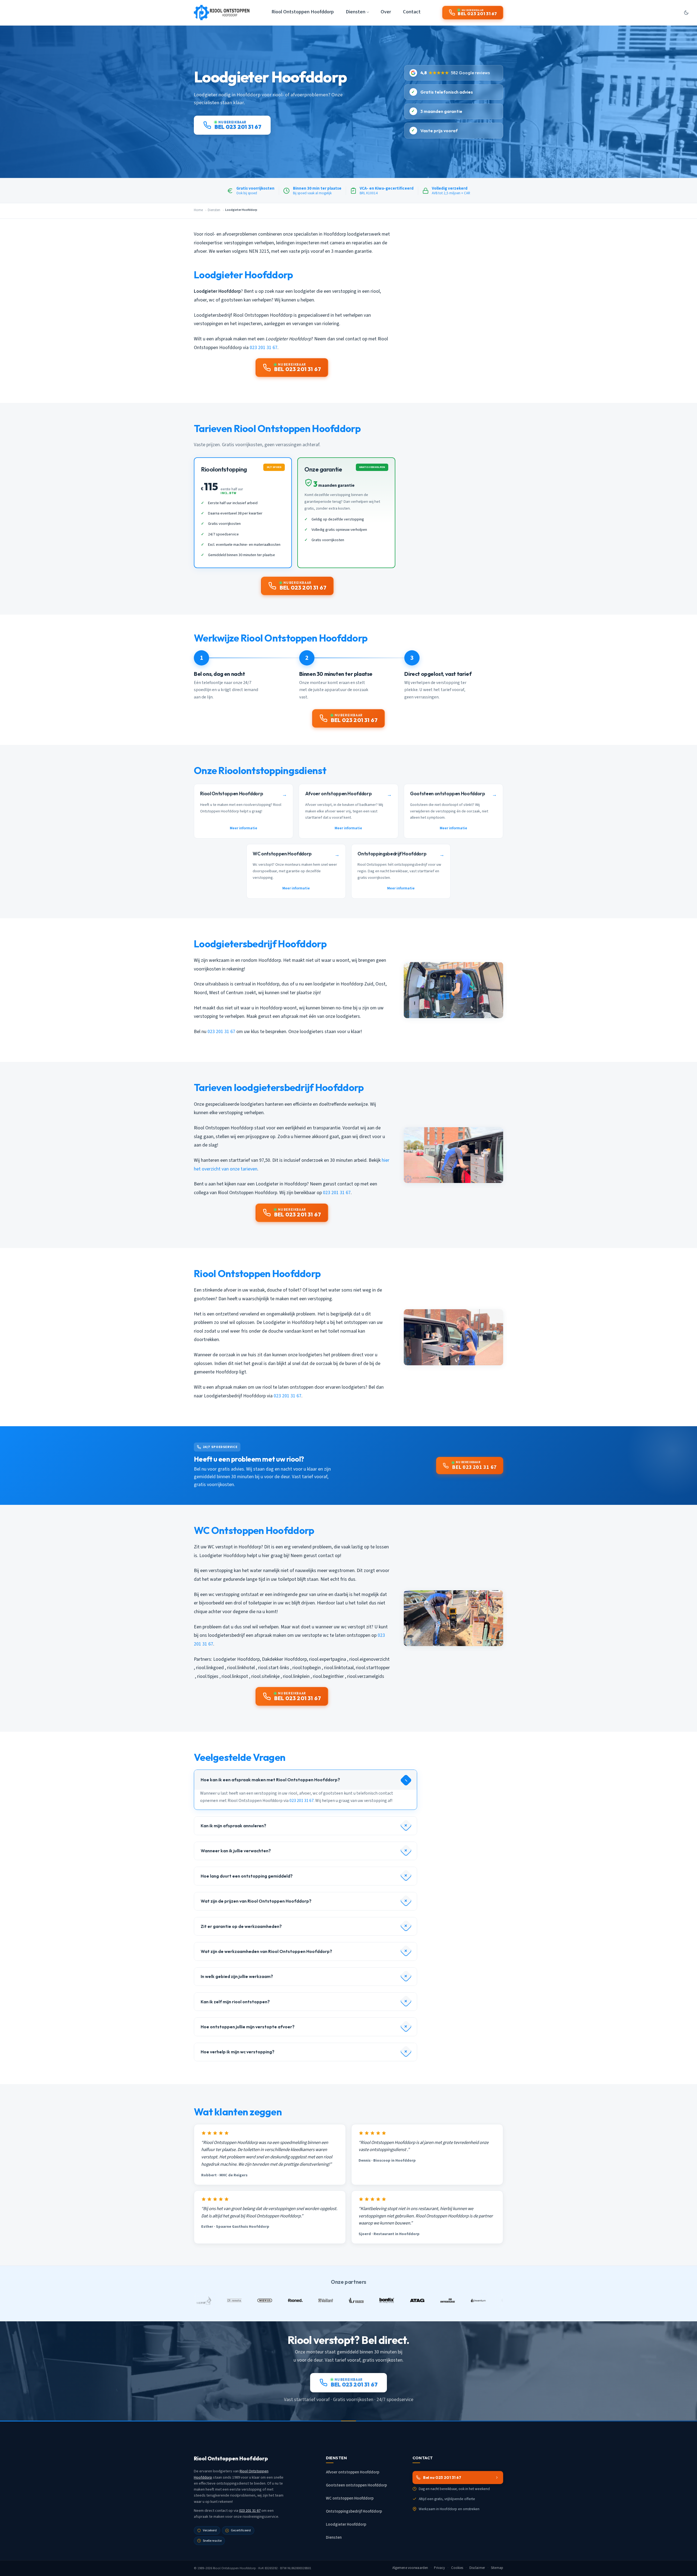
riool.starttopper (373, 1668)
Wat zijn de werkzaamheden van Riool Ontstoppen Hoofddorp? (266, 1951)
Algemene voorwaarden (410, 2568)
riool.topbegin (307, 1668)
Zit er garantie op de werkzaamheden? (241, 1926)
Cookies (457, 2568)
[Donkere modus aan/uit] (686, 13)
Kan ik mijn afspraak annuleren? (233, 1826)
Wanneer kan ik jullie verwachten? (236, 1851)
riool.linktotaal (339, 1668)
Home (198, 210)
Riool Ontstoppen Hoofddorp (303, 12)
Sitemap (497, 2568)
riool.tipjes (208, 1676)
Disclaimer (477, 2568)
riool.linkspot (235, 1676)
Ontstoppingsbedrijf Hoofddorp (354, 2511)
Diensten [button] (356, 12)
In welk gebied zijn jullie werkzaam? (237, 1976)
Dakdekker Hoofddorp (284, 1659)
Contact (412, 12)
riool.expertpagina (328, 1659)
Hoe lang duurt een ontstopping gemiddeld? (247, 1876)
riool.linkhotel (241, 1668)
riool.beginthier (328, 1676)
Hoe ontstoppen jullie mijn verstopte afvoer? (248, 2027)
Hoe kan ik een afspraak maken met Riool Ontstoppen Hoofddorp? (270, 1780)
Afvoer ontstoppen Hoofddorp (353, 2472)
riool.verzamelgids (366, 1676)
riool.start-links (274, 1668)
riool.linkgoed (210, 1668)
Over (386, 12)
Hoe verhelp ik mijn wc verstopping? (238, 2052)
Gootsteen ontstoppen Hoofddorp (356, 2485)
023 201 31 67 (264, 348)
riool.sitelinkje (265, 1676)
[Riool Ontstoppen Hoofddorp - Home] (222, 13)
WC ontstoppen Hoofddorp (350, 2498)
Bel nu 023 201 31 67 (442, 2478)
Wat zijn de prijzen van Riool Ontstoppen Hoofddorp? (256, 1901)
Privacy (439, 2568)
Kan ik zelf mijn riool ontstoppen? (235, 2002)
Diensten (214, 210)
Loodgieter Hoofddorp (236, 1659)
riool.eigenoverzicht (369, 1659)
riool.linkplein (296, 1676)
